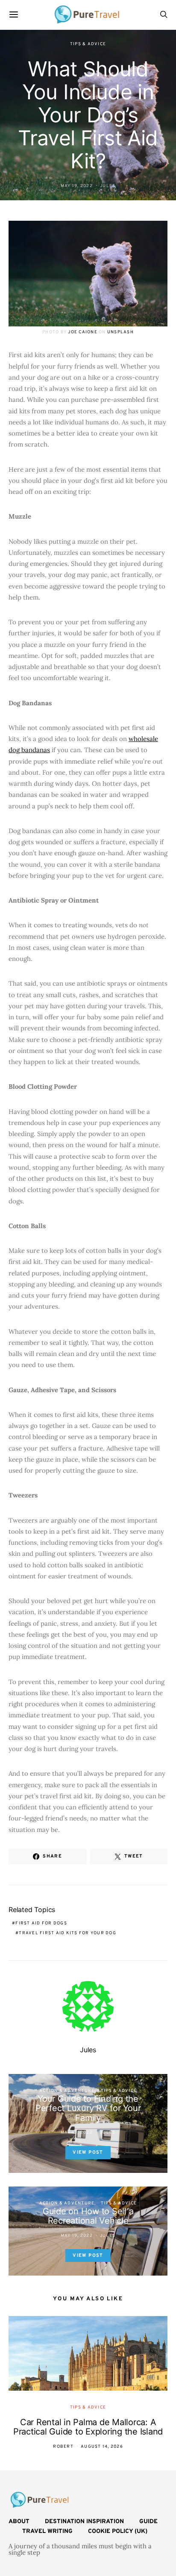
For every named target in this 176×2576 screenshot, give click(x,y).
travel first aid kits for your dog (67, 1933)
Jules (108, 186)
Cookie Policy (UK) (118, 2531)
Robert (63, 2447)
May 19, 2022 (77, 186)
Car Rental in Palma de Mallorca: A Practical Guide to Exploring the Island (88, 2427)
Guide (148, 2522)
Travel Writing (47, 2531)
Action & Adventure (67, 2091)
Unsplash (120, 332)
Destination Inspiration (84, 2522)
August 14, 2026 (102, 2447)
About (19, 2522)
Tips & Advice (88, 44)
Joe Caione (83, 332)
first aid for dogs (41, 1923)
